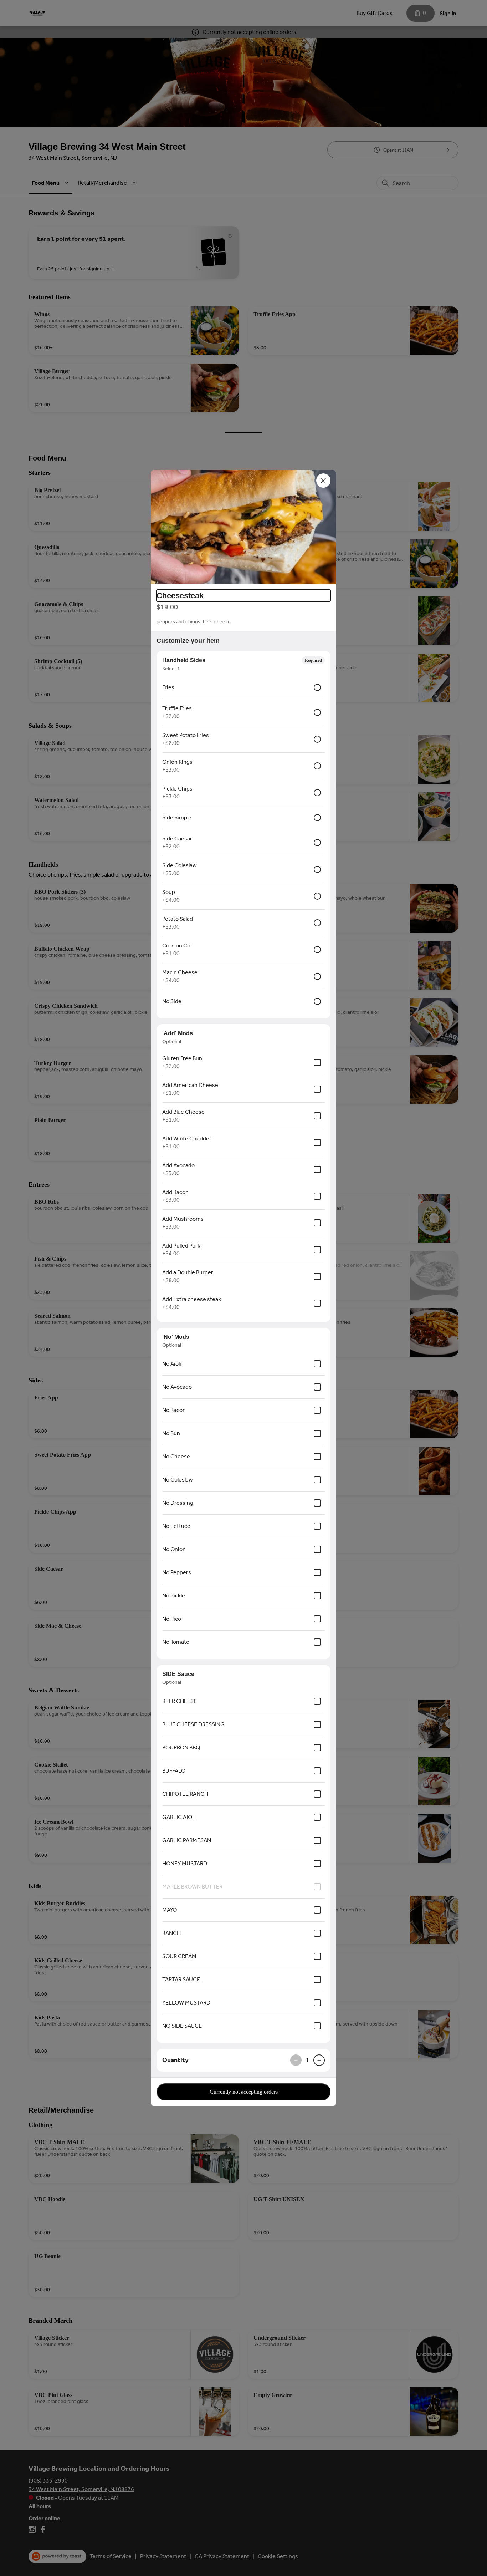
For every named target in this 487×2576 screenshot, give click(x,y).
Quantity (175, 2060)
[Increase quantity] (319, 2060)
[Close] (323, 481)
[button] (243, 527)
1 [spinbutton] (307, 2060)
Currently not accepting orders (244, 2092)
